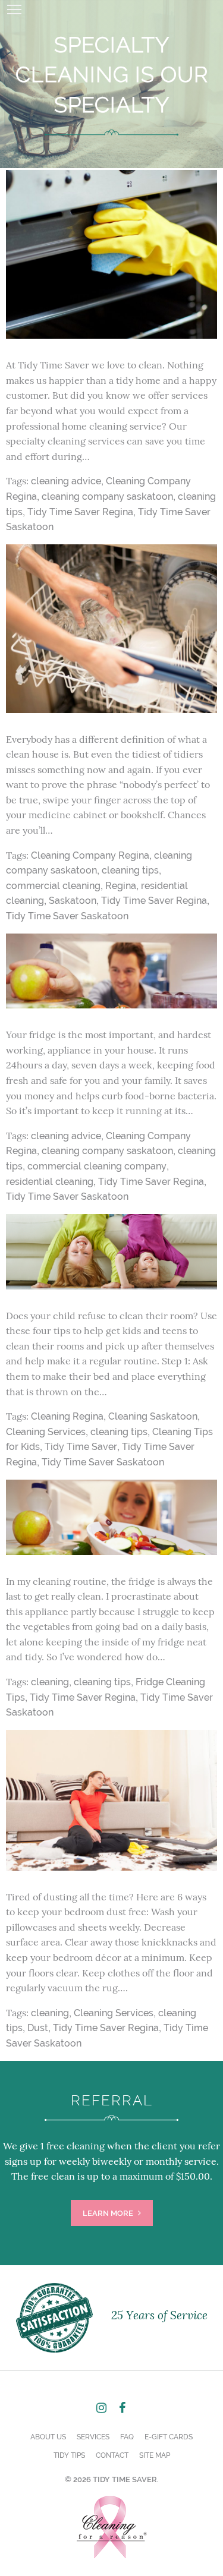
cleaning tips (130, 870)
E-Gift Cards (169, 2437)
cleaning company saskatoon (107, 496)
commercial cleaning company (97, 1166)
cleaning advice (66, 481)
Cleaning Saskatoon (153, 1416)
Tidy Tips (69, 2455)
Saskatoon (73, 901)
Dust (38, 2028)
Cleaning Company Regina (90, 855)
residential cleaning (50, 1182)
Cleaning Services (46, 1432)
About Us (48, 2437)
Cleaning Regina (67, 1416)
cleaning (50, 1682)
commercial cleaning (53, 886)
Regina (121, 886)
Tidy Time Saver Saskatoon (67, 916)
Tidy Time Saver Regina (80, 512)
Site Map (155, 2455)
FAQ (127, 2437)
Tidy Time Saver (81, 1447)
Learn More (109, 2213)
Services (93, 2437)
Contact (112, 2455)
